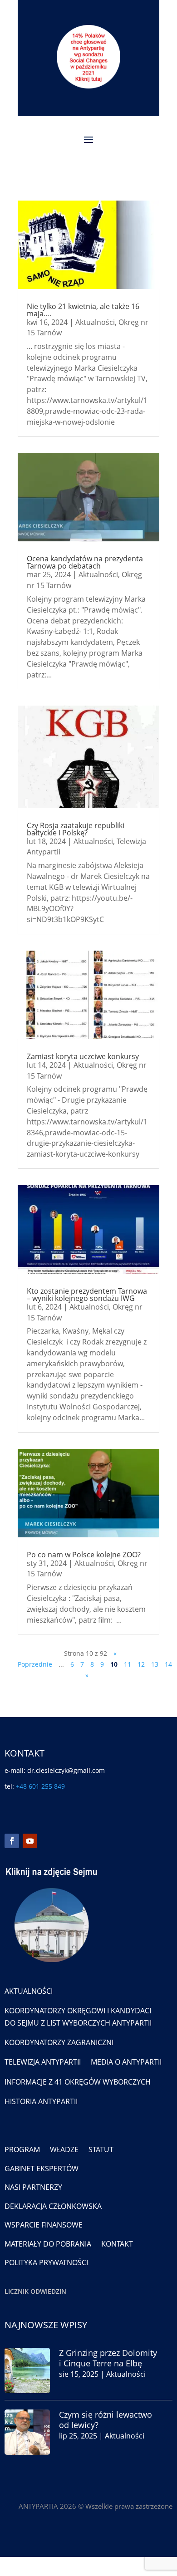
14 (168, 1664)
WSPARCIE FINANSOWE (44, 2225)
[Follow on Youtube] (30, 1841)
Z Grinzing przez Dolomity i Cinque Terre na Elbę (108, 2358)
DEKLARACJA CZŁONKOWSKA (53, 2206)
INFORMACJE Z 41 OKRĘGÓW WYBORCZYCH (78, 2082)
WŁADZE (64, 2149)
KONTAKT (117, 2244)
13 (155, 1664)
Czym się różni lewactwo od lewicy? (106, 2420)
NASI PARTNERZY (33, 2187)
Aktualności (95, 322)
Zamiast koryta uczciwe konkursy (83, 1056)
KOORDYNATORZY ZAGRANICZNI (59, 2042)
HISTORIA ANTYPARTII (41, 2101)
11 (128, 1664)
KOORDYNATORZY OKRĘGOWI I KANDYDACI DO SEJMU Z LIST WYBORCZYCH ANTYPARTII (78, 2017)
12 (141, 1664)
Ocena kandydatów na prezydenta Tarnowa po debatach (85, 562)
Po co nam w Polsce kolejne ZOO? (84, 1555)
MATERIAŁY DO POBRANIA (48, 2244)
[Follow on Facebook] (12, 1841)
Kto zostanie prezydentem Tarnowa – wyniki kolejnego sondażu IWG (87, 1295)
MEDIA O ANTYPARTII (126, 2062)
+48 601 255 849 (40, 1786)
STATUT (101, 2149)
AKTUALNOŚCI (29, 1991)
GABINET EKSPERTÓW (42, 2169)
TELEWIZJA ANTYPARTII (43, 2062)
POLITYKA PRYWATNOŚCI (46, 2262)
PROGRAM (22, 2149)
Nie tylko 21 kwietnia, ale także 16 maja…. (83, 310)
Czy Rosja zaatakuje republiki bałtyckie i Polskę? (76, 829)
